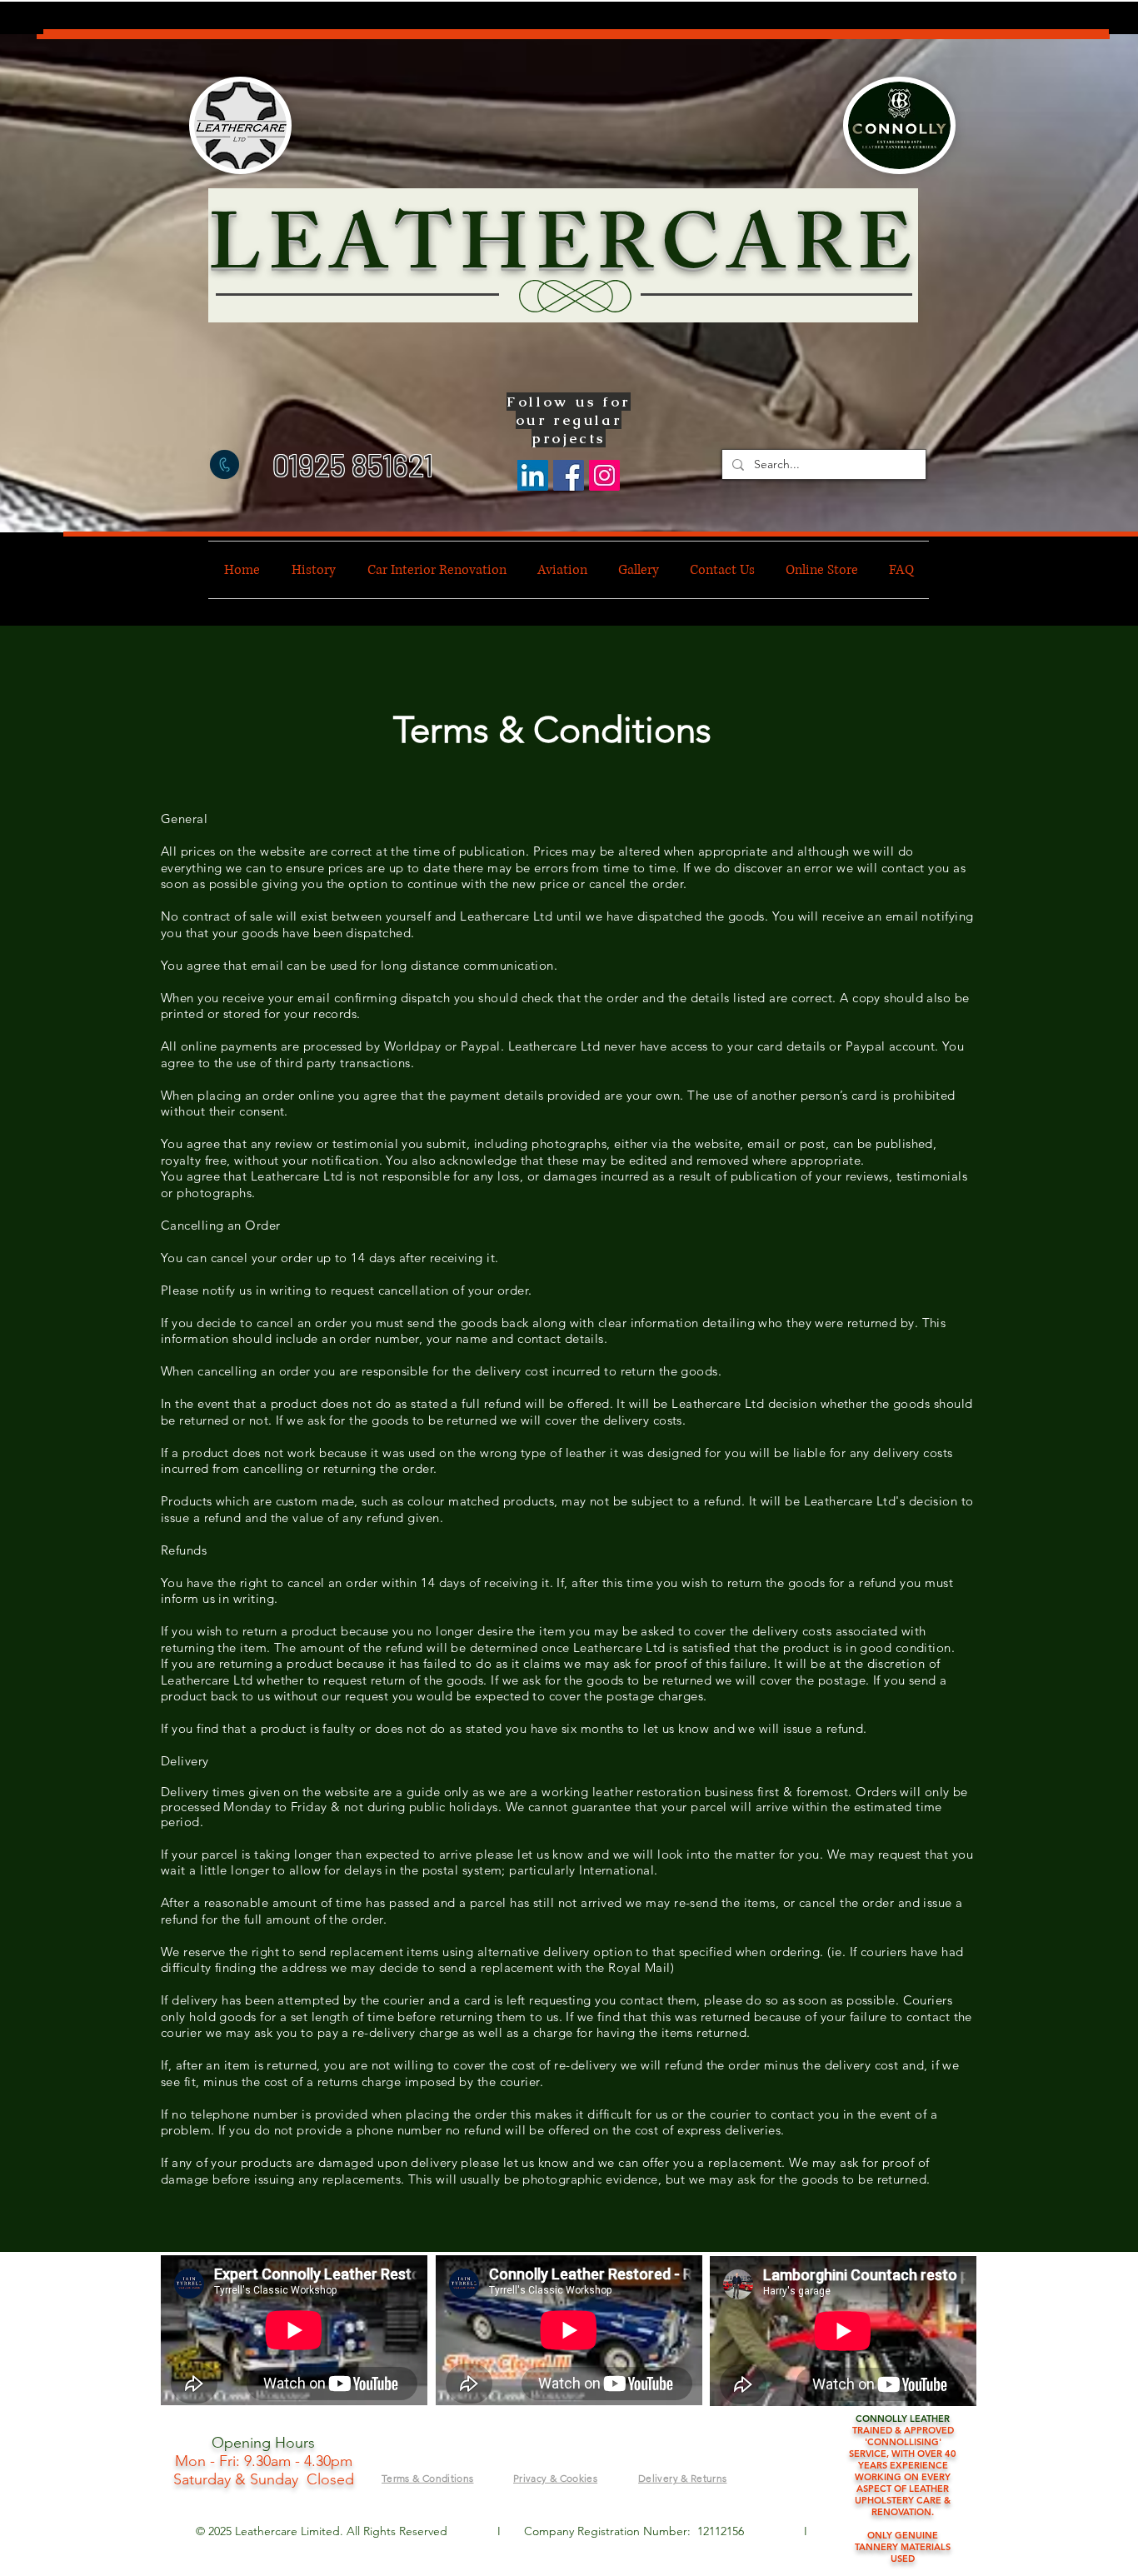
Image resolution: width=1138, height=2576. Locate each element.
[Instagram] (604, 475)
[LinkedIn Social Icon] (533, 475)
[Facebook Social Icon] (569, 475)
